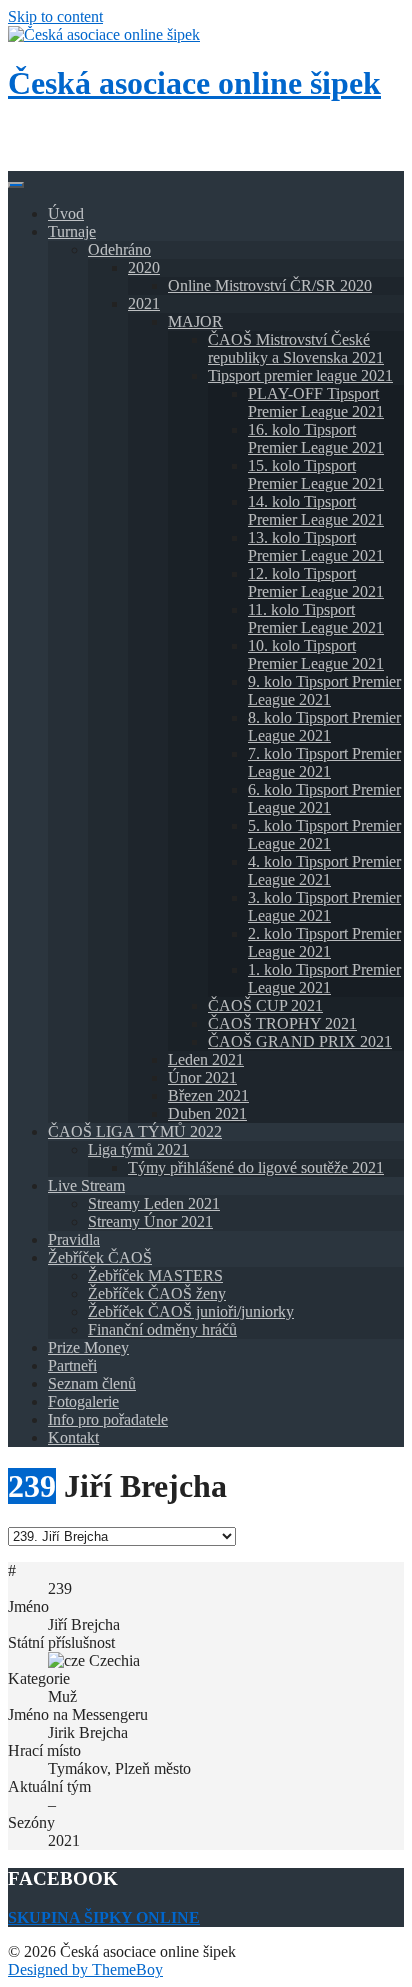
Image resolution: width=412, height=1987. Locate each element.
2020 (144, 267)
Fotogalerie (83, 1401)
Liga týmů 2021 (138, 1149)
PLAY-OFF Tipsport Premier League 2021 (316, 402)
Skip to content (55, 16)
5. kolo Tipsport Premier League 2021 (324, 834)
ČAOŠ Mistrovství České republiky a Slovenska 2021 (296, 348)
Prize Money (88, 1347)
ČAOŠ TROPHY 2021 (282, 1023)
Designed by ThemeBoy (85, 1969)
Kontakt (73, 1437)
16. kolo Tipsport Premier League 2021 (316, 438)
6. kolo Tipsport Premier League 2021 (324, 798)
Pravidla (74, 1239)
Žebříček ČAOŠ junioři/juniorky (191, 1311)
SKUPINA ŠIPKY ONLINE (104, 1917)
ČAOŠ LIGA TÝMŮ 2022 (135, 1131)
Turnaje (72, 231)
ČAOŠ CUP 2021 (265, 1005)
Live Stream (86, 1185)
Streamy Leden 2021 (154, 1203)
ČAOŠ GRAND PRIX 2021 (300, 1041)
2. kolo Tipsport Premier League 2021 (324, 942)
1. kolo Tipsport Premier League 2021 (324, 978)
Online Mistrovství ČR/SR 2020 (270, 285)
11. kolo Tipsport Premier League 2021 (316, 618)
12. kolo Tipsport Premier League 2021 (316, 582)
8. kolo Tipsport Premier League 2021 (324, 726)
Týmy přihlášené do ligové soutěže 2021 (256, 1167)
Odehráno (119, 249)
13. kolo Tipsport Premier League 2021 (316, 546)
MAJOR (195, 321)
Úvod (66, 213)
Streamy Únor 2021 (150, 1221)
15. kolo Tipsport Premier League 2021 (316, 474)
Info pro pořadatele (108, 1419)
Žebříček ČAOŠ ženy (157, 1293)
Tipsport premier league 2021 (300, 375)
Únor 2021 (202, 1077)
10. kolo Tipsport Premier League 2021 (316, 654)
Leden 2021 (206, 1059)
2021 (144, 303)
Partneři (72, 1365)
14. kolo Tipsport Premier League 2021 (316, 510)
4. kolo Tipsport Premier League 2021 (324, 870)
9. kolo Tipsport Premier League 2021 (324, 690)
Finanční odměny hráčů (162, 1329)
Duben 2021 (207, 1113)
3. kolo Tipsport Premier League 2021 (324, 906)
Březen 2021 (208, 1095)
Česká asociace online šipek (194, 83)
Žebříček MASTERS (155, 1275)
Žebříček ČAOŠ (100, 1257)
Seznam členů (92, 1383)
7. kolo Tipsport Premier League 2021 (324, 762)
